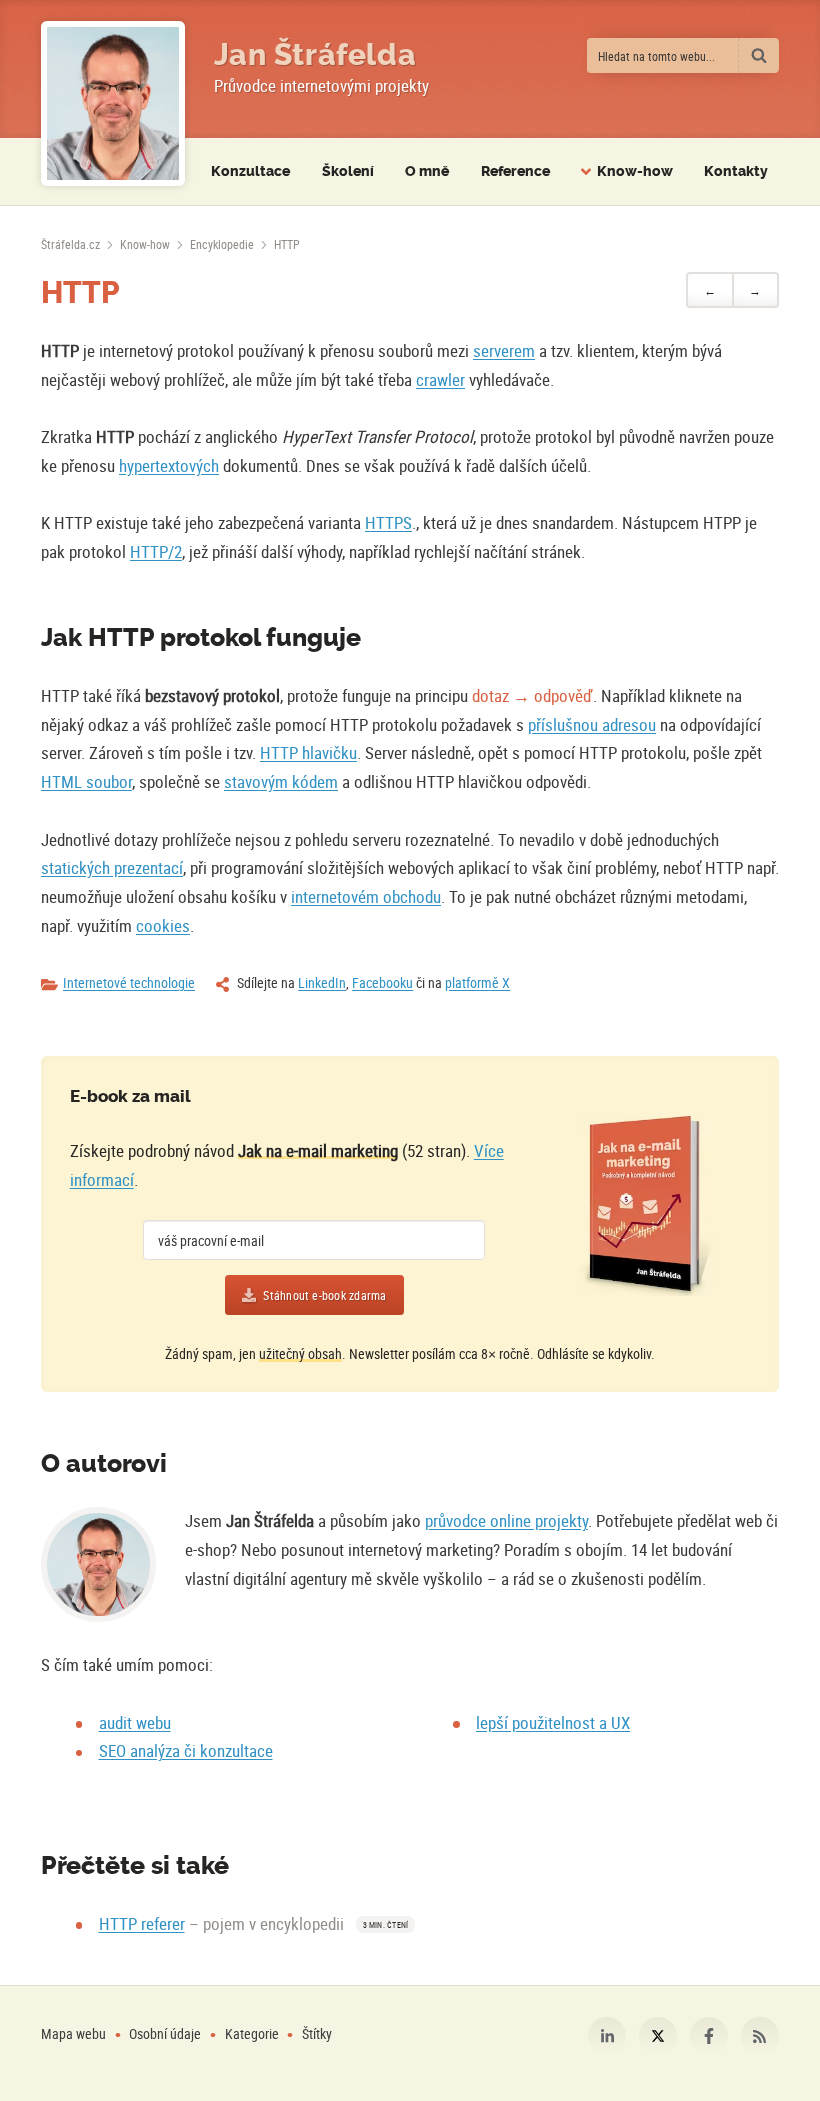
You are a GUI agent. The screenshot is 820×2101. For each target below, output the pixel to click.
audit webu (135, 1722)
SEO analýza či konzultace (186, 1750)
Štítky (317, 2033)
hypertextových (169, 465)
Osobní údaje (165, 2033)
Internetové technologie (129, 982)
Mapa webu (73, 2033)
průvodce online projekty (506, 1520)
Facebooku (382, 982)
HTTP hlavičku (308, 752)
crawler (440, 379)
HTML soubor (86, 781)
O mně (427, 171)
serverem (504, 350)
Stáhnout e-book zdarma (324, 1295)
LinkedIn (322, 982)
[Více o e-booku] (646, 1206)
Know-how (145, 244)
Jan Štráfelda (315, 55)
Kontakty (736, 171)
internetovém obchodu (366, 896)
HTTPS (388, 522)
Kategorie (253, 2033)
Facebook (709, 2036)
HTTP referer (142, 1923)
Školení (348, 171)
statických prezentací (112, 867)
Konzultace (250, 171)
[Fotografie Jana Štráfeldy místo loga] (113, 103)
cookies (163, 925)
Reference (515, 171)
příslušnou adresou (592, 724)
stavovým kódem (281, 781)
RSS (760, 2036)
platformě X (477, 982)
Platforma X (658, 2036)
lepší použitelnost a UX (553, 1722)
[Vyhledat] (759, 55)
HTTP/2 (156, 551)
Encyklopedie (222, 244)
